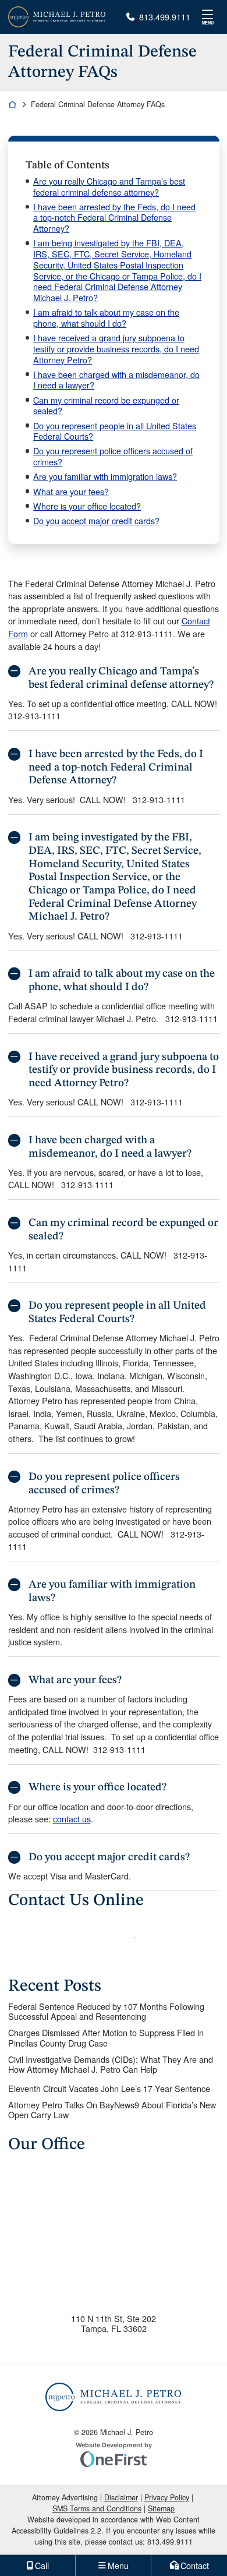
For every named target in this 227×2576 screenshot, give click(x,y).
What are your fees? (71, 492)
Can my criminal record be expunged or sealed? (106, 406)
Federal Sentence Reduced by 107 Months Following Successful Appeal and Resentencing (106, 2011)
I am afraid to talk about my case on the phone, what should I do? (106, 318)
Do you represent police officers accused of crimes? (113, 456)
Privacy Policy (167, 2497)
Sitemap (161, 2508)
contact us (72, 1819)
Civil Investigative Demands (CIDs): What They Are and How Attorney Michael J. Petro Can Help (111, 2064)
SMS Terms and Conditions (97, 2508)
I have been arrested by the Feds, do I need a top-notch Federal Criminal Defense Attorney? (114, 218)
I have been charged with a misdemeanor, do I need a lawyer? (116, 380)
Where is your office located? (87, 506)
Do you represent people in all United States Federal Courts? (115, 431)
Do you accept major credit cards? (96, 521)
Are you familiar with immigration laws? (105, 477)
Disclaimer (121, 2497)
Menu (208, 23)
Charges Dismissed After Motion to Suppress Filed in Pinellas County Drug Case (106, 2038)
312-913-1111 (147, 633)
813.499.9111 (164, 17)
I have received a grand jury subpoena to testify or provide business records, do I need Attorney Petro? (116, 349)
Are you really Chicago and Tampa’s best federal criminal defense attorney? (109, 187)
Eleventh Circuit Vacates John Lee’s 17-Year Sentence (109, 2088)
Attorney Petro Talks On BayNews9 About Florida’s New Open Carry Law (112, 2110)
